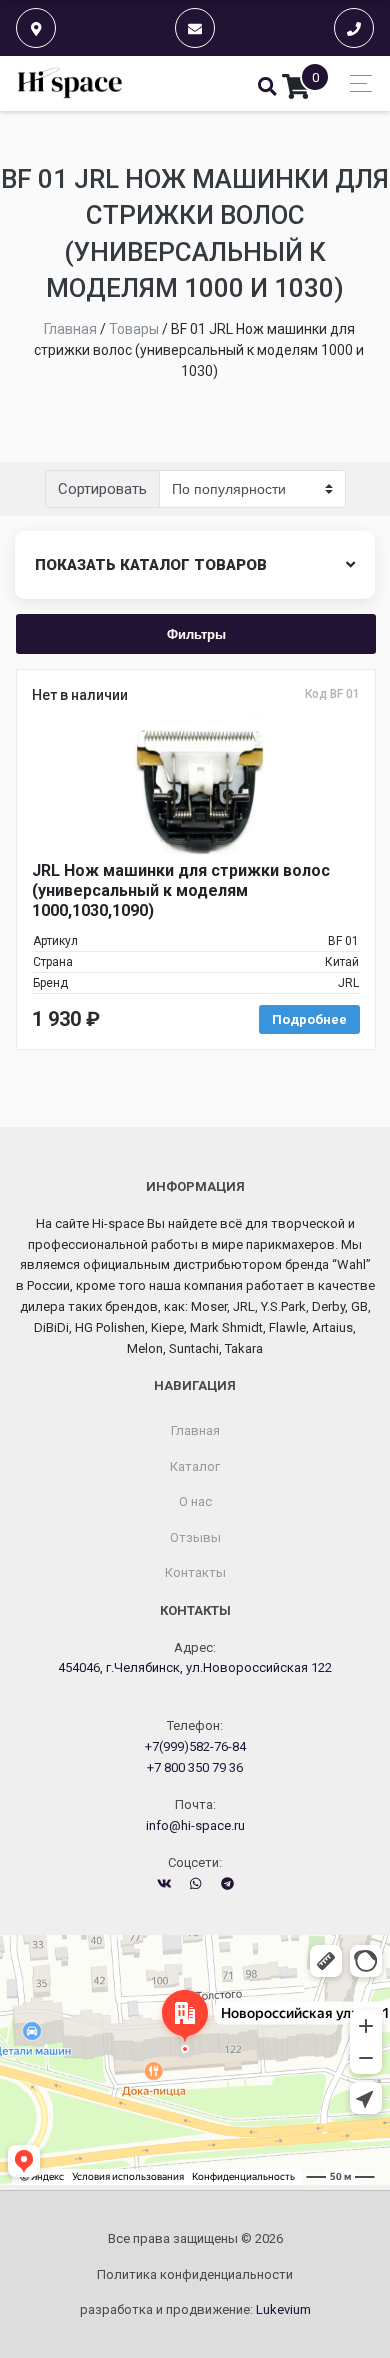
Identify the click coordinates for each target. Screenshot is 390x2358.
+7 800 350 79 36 (195, 1767)
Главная (195, 1430)
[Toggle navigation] (355, 83)
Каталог (195, 1466)
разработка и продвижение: (195, 2309)
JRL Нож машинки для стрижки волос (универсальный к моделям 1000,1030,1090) (181, 890)
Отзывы (195, 1537)
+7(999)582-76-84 (195, 1746)
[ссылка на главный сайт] (70, 83)
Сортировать (102, 489)
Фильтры (196, 633)
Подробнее (309, 1019)
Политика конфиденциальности (195, 2274)
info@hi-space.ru (195, 1825)
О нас (195, 1501)
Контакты (195, 1572)
